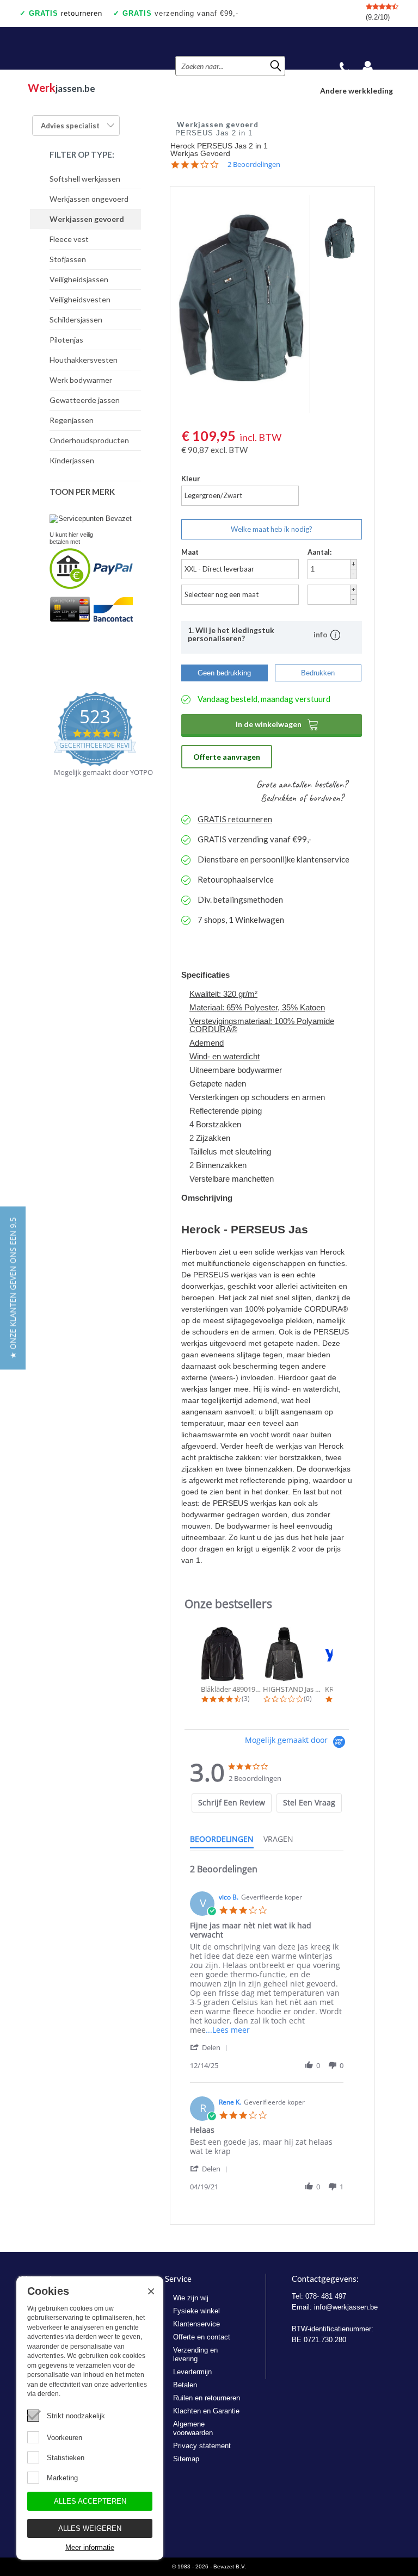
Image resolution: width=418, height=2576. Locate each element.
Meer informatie (90, 2547)
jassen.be (62, 88)
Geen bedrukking (224, 673)
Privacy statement (202, 2446)
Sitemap (186, 2459)
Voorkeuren (64, 2438)
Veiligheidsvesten (80, 299)
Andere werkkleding (356, 91)
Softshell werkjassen (85, 179)
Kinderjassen (72, 460)
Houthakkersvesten (84, 360)
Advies (70, 126)
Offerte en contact (202, 2337)
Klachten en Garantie (206, 2411)
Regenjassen (72, 420)
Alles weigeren (90, 2528)
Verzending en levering (195, 2354)
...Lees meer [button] (228, 2030)
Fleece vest (69, 239)
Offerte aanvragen (227, 757)
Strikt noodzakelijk (76, 2416)
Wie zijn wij (191, 2298)
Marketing (62, 2478)
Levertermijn (192, 2372)
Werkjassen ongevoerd (89, 199)
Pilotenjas (66, 340)
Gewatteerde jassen (85, 400)
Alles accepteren (90, 2501)
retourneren (66, 13)
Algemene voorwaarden (193, 2428)
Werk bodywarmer (81, 380)
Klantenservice (196, 2324)
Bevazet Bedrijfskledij (84, 48)
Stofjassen (68, 259)
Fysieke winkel (196, 2311)
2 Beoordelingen (254, 165)
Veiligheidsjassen (79, 279)
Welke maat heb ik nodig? (272, 529)
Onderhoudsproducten (89, 440)
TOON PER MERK (82, 492)
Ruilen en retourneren (207, 2398)
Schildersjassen (76, 319)
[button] (211, 2047)
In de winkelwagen (277, 724)
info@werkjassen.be (346, 2307)
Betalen (185, 2385)
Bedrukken (318, 673)
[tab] (232, 1803)
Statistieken (66, 2458)
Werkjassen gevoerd (87, 219)
